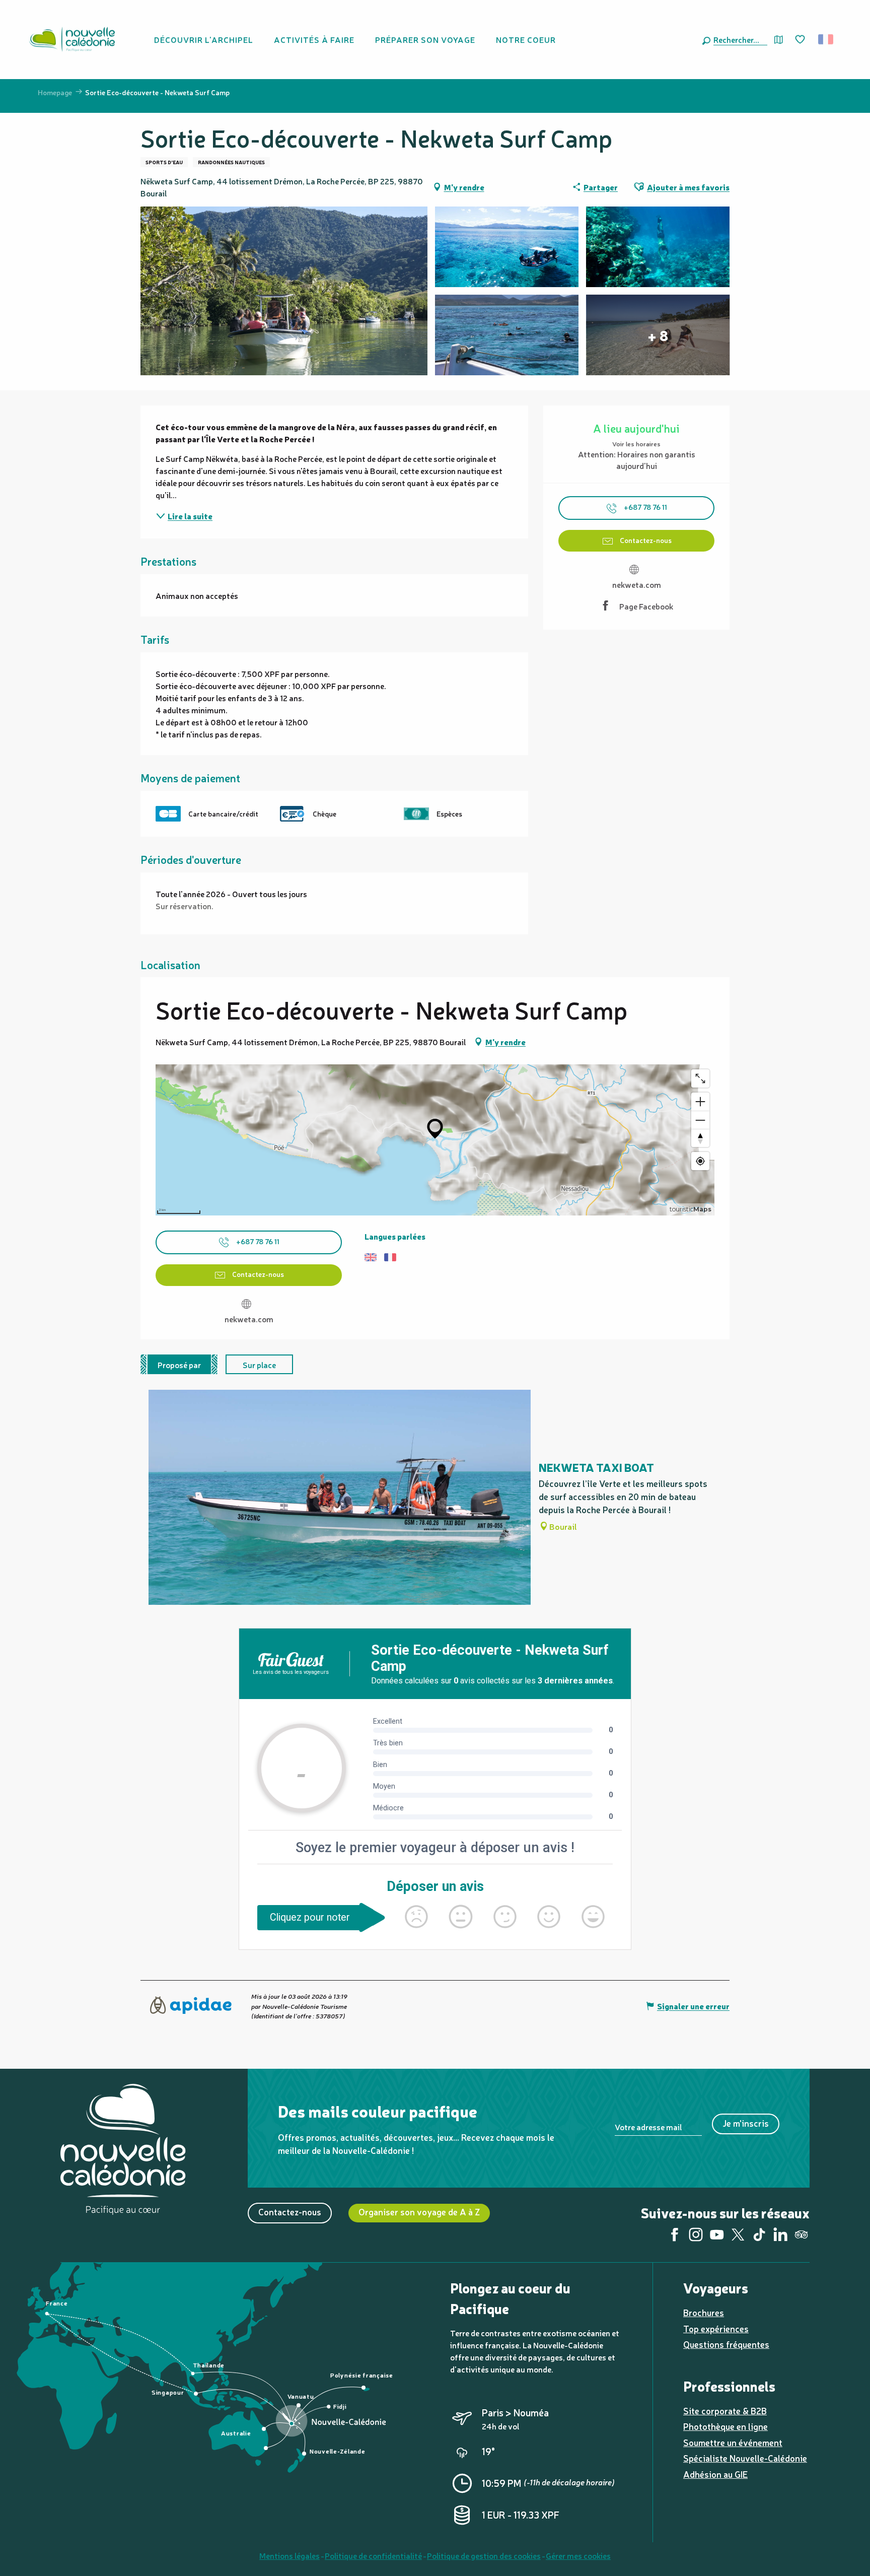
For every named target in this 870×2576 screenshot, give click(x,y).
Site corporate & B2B (725, 2411)
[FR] (826, 39)
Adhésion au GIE (715, 2474)
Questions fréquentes (726, 2344)
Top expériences (716, 2328)
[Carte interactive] (779, 40)
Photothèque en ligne (726, 2426)
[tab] (179, 1364)
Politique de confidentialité (373, 2555)
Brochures (704, 2312)
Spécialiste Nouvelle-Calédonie (745, 2458)
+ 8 (658, 335)
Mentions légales (289, 2555)
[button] (738, 39)
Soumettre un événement (733, 2442)
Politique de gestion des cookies (484, 2555)
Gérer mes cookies (578, 2555)
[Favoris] (801, 40)
